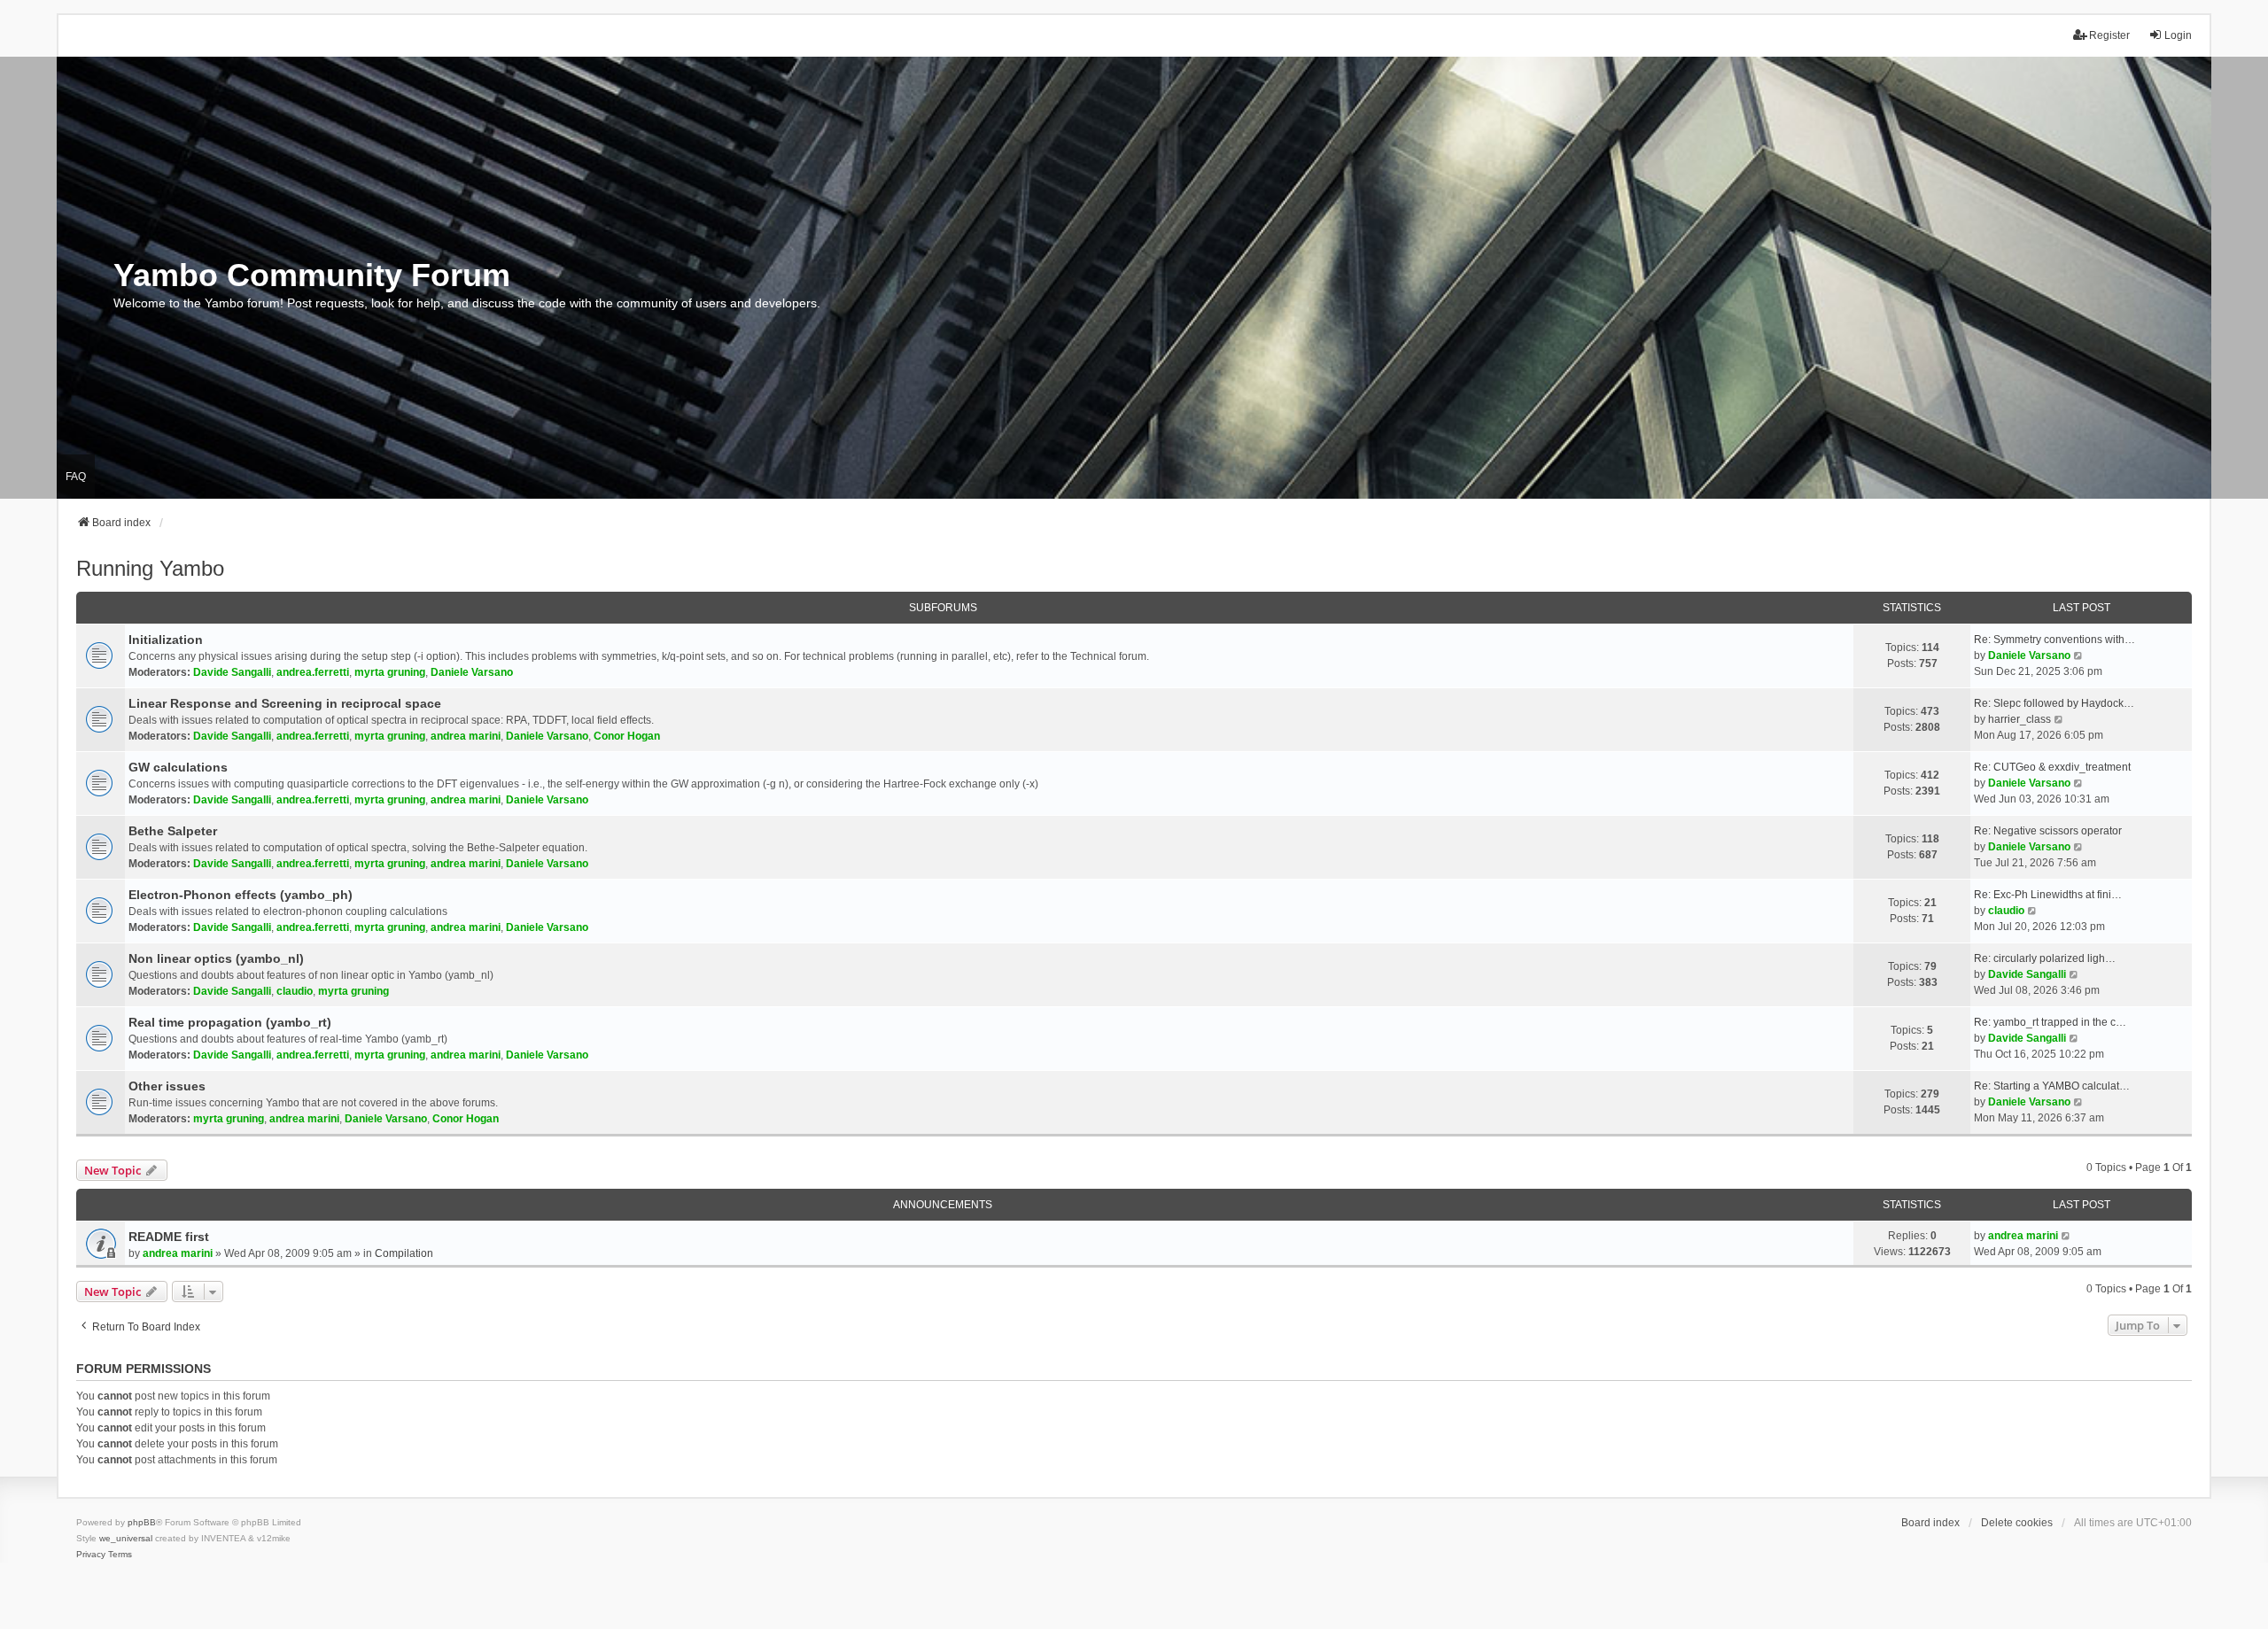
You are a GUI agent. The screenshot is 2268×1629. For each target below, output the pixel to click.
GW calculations (178, 767)
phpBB (142, 1522)
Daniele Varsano (472, 672)
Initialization (166, 640)
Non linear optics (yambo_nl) (216, 958)
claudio (2006, 911)
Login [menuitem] (2178, 35)
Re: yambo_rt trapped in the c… (2050, 1022)
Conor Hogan (627, 736)
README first (169, 1237)
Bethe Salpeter (173, 831)
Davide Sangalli (232, 672)
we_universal (126, 1538)
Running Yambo (150, 568)
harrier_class (2019, 719)
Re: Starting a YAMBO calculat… (2052, 1086)
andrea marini (466, 736)
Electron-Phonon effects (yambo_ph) (241, 895)
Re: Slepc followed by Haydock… (2054, 703)
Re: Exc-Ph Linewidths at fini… (2048, 895)
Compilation (404, 1253)
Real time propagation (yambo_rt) (230, 1022)
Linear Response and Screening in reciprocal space (285, 703)
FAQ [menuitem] (76, 477)
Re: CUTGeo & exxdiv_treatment (2052, 767)
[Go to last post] (2066, 1236)
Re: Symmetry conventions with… (2054, 640)
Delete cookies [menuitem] (2017, 1523)
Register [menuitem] (2109, 35)
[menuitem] (91, 1555)
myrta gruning (390, 672)
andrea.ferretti (313, 672)
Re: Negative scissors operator (2048, 831)
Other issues (167, 1086)
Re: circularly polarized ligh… (2045, 958)
